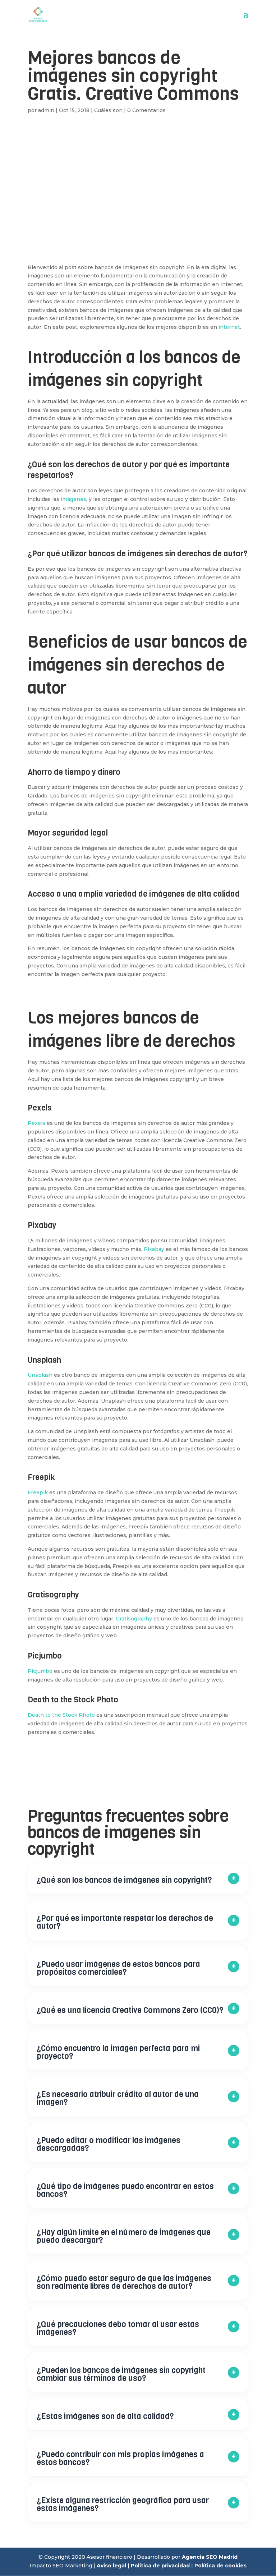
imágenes (73, 499)
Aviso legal (111, 2566)
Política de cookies (220, 2566)
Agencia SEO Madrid (210, 2557)
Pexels (36, 1123)
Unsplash (40, 1375)
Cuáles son (108, 110)
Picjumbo (40, 1671)
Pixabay (154, 1249)
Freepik (38, 1492)
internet (229, 327)
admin (46, 110)
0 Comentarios (146, 110)
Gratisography (134, 1619)
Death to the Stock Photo (61, 1715)
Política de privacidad (160, 2566)
